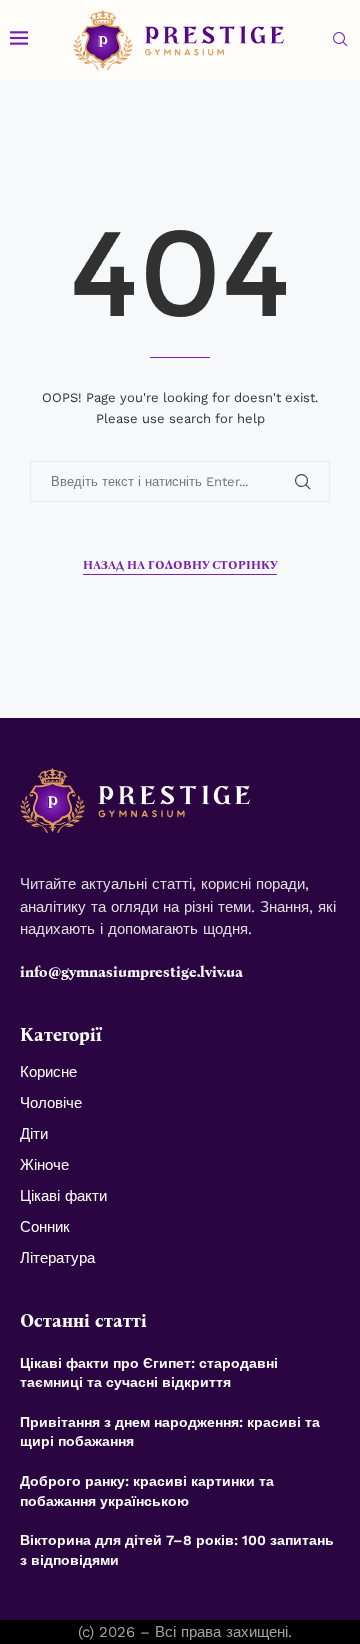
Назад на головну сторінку (180, 565)
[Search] (340, 40)
